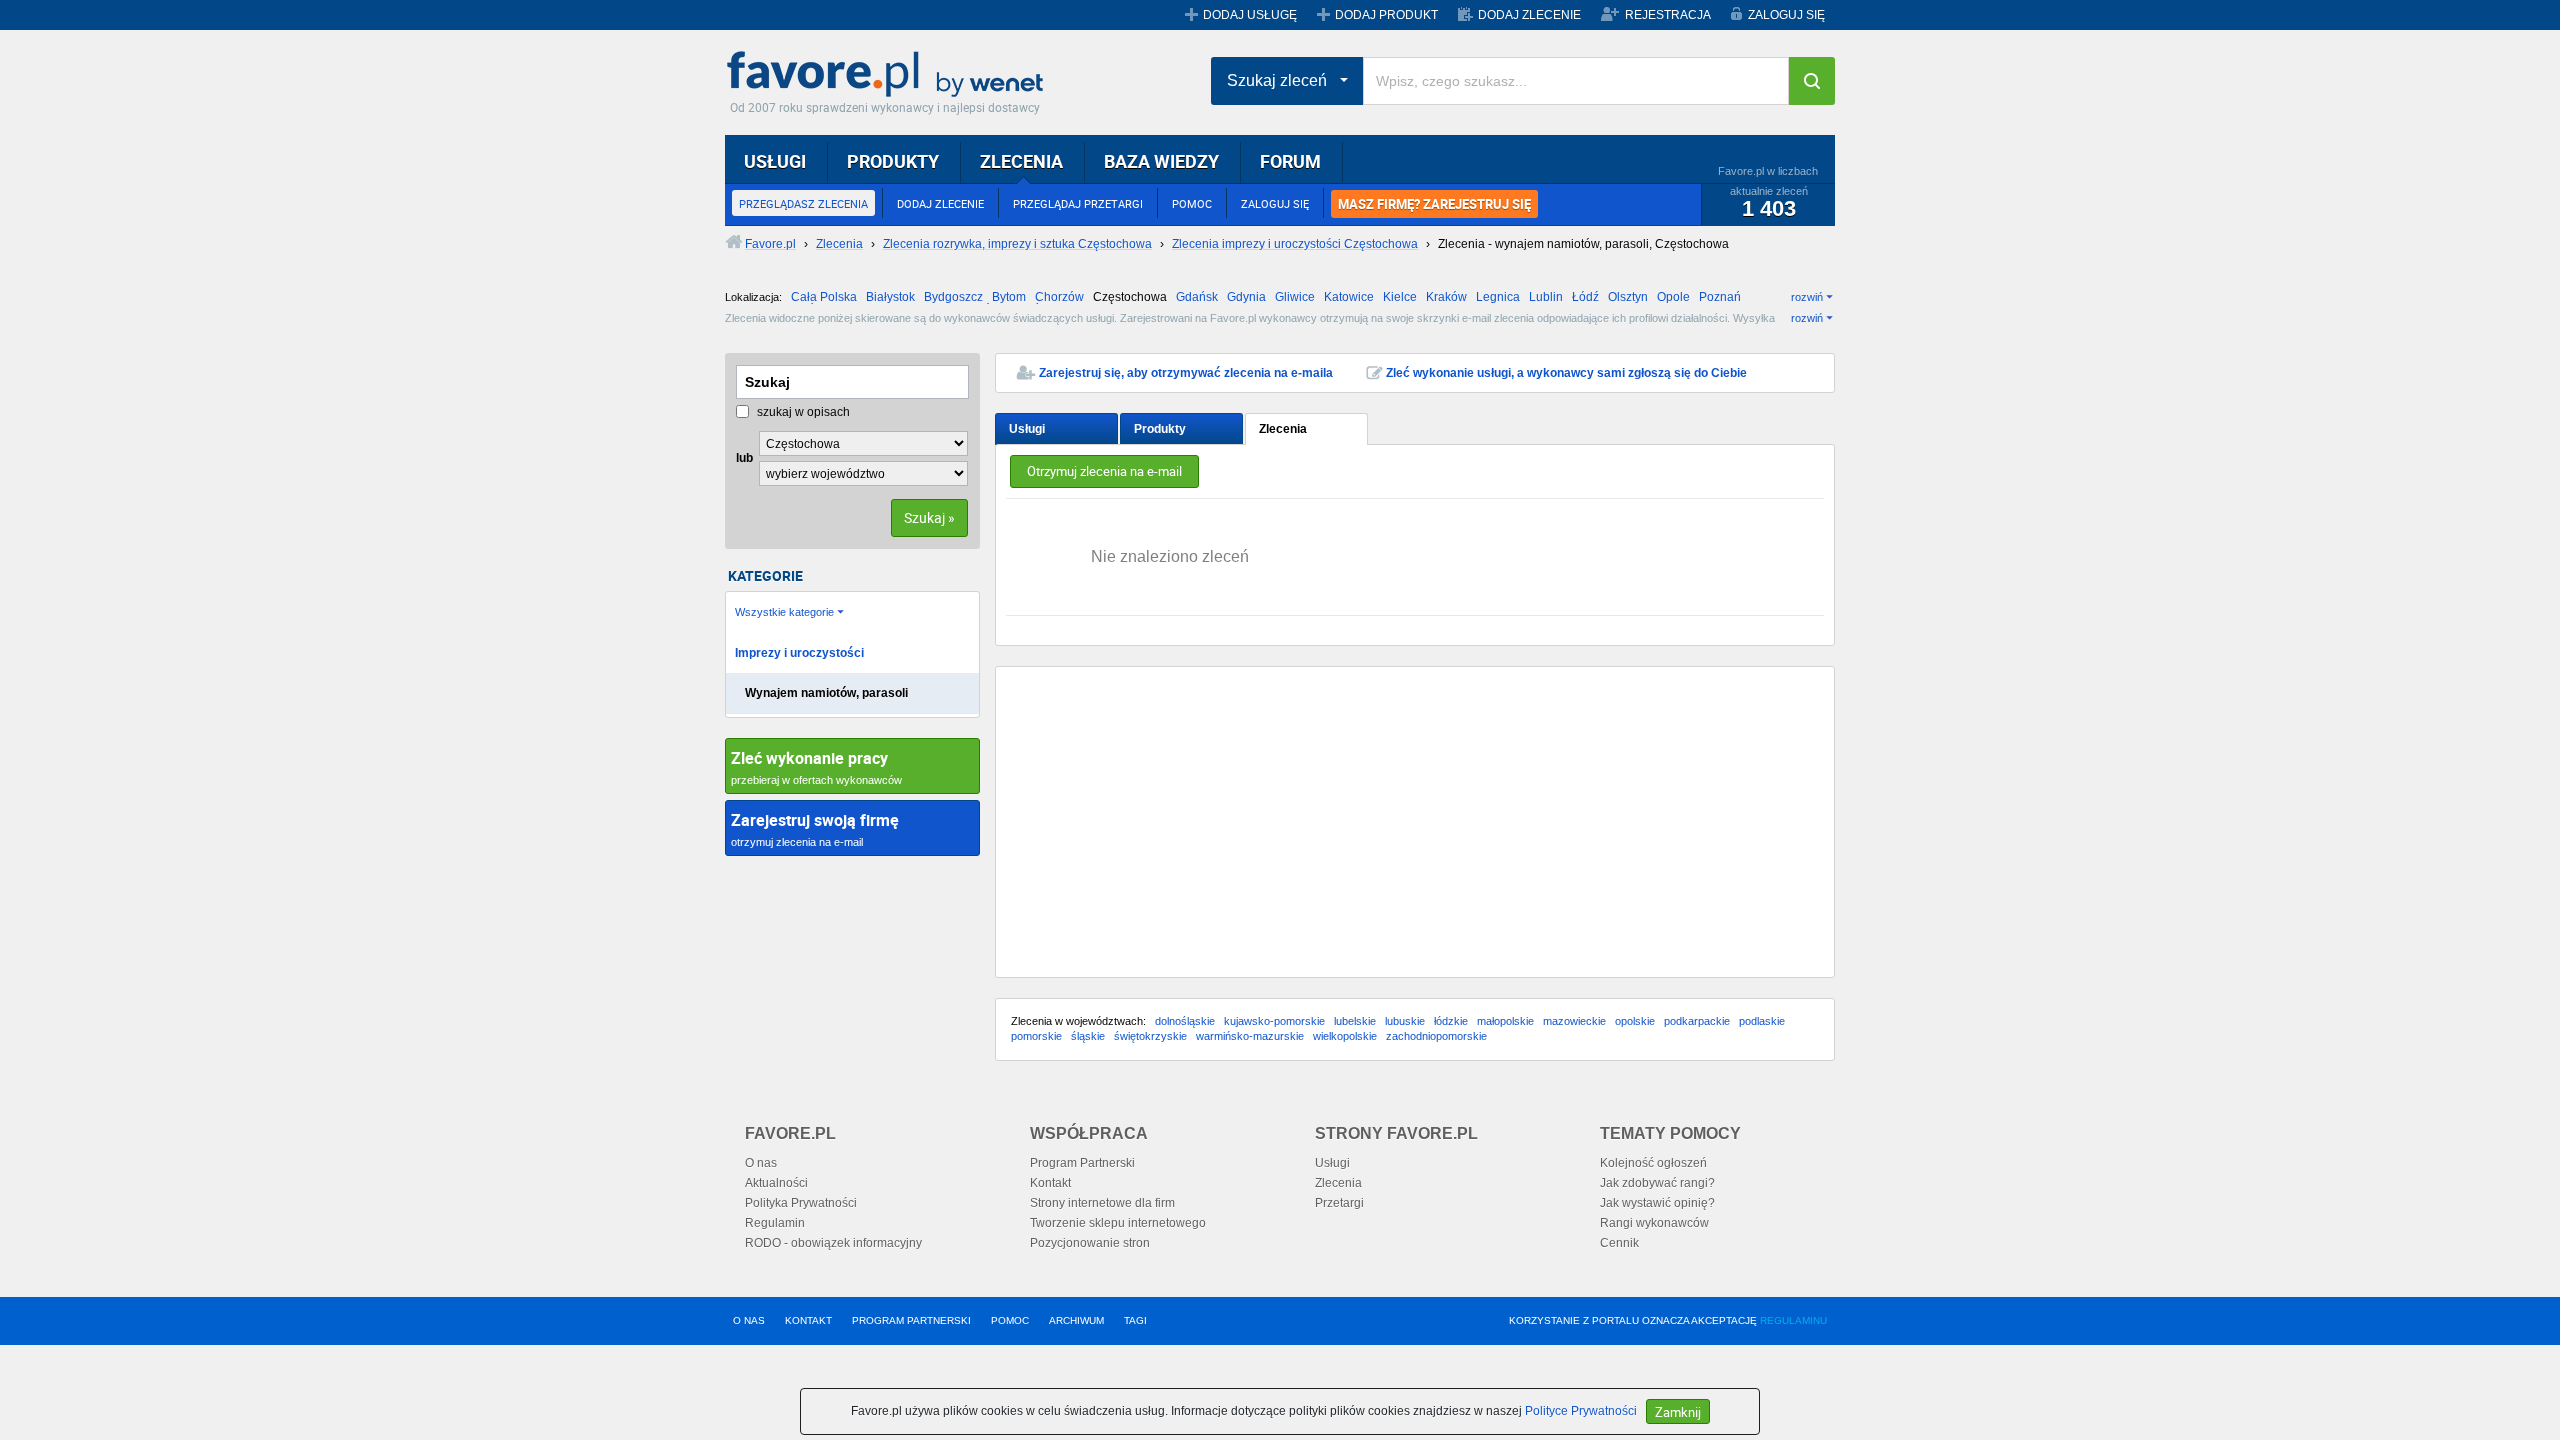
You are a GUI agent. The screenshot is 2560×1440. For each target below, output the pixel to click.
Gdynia (1246, 297)
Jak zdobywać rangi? (1657, 1183)
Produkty (1160, 429)
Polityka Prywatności (801, 1203)
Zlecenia (1283, 429)
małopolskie (1505, 1021)
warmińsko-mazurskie (1250, 1036)
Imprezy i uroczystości (799, 653)
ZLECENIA (1021, 161)
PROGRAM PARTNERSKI (911, 1320)
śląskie (1088, 1036)
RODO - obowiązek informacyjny (833, 1243)
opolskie (1635, 1021)
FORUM (1290, 161)
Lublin (1546, 297)
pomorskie (1036, 1036)
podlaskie (1762, 1021)
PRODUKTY (893, 161)
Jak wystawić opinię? (1657, 1203)
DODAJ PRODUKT (1386, 15)
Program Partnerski (1082, 1163)
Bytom (1009, 297)
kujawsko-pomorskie (1274, 1021)
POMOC (1192, 203)
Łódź (1585, 297)
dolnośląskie (1185, 1021)
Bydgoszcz (953, 297)
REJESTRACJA (1668, 15)
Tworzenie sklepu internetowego (1118, 1223)
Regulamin (775, 1223)
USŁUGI (775, 161)
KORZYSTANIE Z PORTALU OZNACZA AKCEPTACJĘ (1668, 1320)
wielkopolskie (1345, 1036)
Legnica (1498, 297)
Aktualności (776, 1183)
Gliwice (1295, 297)
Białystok (890, 297)
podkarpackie (1697, 1021)
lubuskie (1405, 1021)
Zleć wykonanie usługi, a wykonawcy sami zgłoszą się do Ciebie (1566, 373)
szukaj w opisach (802, 412)
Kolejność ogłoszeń (1653, 1163)
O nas (761, 1163)
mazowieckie (1574, 1021)
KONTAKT (808, 1320)
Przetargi (1339, 1203)
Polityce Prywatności (1581, 1411)
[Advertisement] (1415, 822)
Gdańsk (1197, 297)
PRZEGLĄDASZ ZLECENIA (803, 203)
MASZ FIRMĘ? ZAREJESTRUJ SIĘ (1434, 204)
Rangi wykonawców (1654, 1223)
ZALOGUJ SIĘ (1786, 15)
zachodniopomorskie (1436, 1036)
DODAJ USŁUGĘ (1250, 15)
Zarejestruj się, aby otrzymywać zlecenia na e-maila (1186, 373)
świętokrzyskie (1150, 1036)
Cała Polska (824, 297)
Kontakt (1050, 1183)
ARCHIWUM (1076, 1320)
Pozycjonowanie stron (1090, 1243)
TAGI (1135, 1320)
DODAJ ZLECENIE (1529, 15)
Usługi (1027, 429)
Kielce (1400, 297)
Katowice (1349, 297)
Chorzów (1059, 297)
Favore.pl (890, 75)
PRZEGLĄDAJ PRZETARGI (1078, 203)
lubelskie (1355, 1021)
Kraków (1446, 297)
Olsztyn (1628, 297)
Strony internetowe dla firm (1102, 1203)
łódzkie (1451, 1021)
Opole (1673, 297)
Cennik (1619, 1243)
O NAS (749, 1320)
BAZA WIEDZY (1161, 161)
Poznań (1720, 297)
